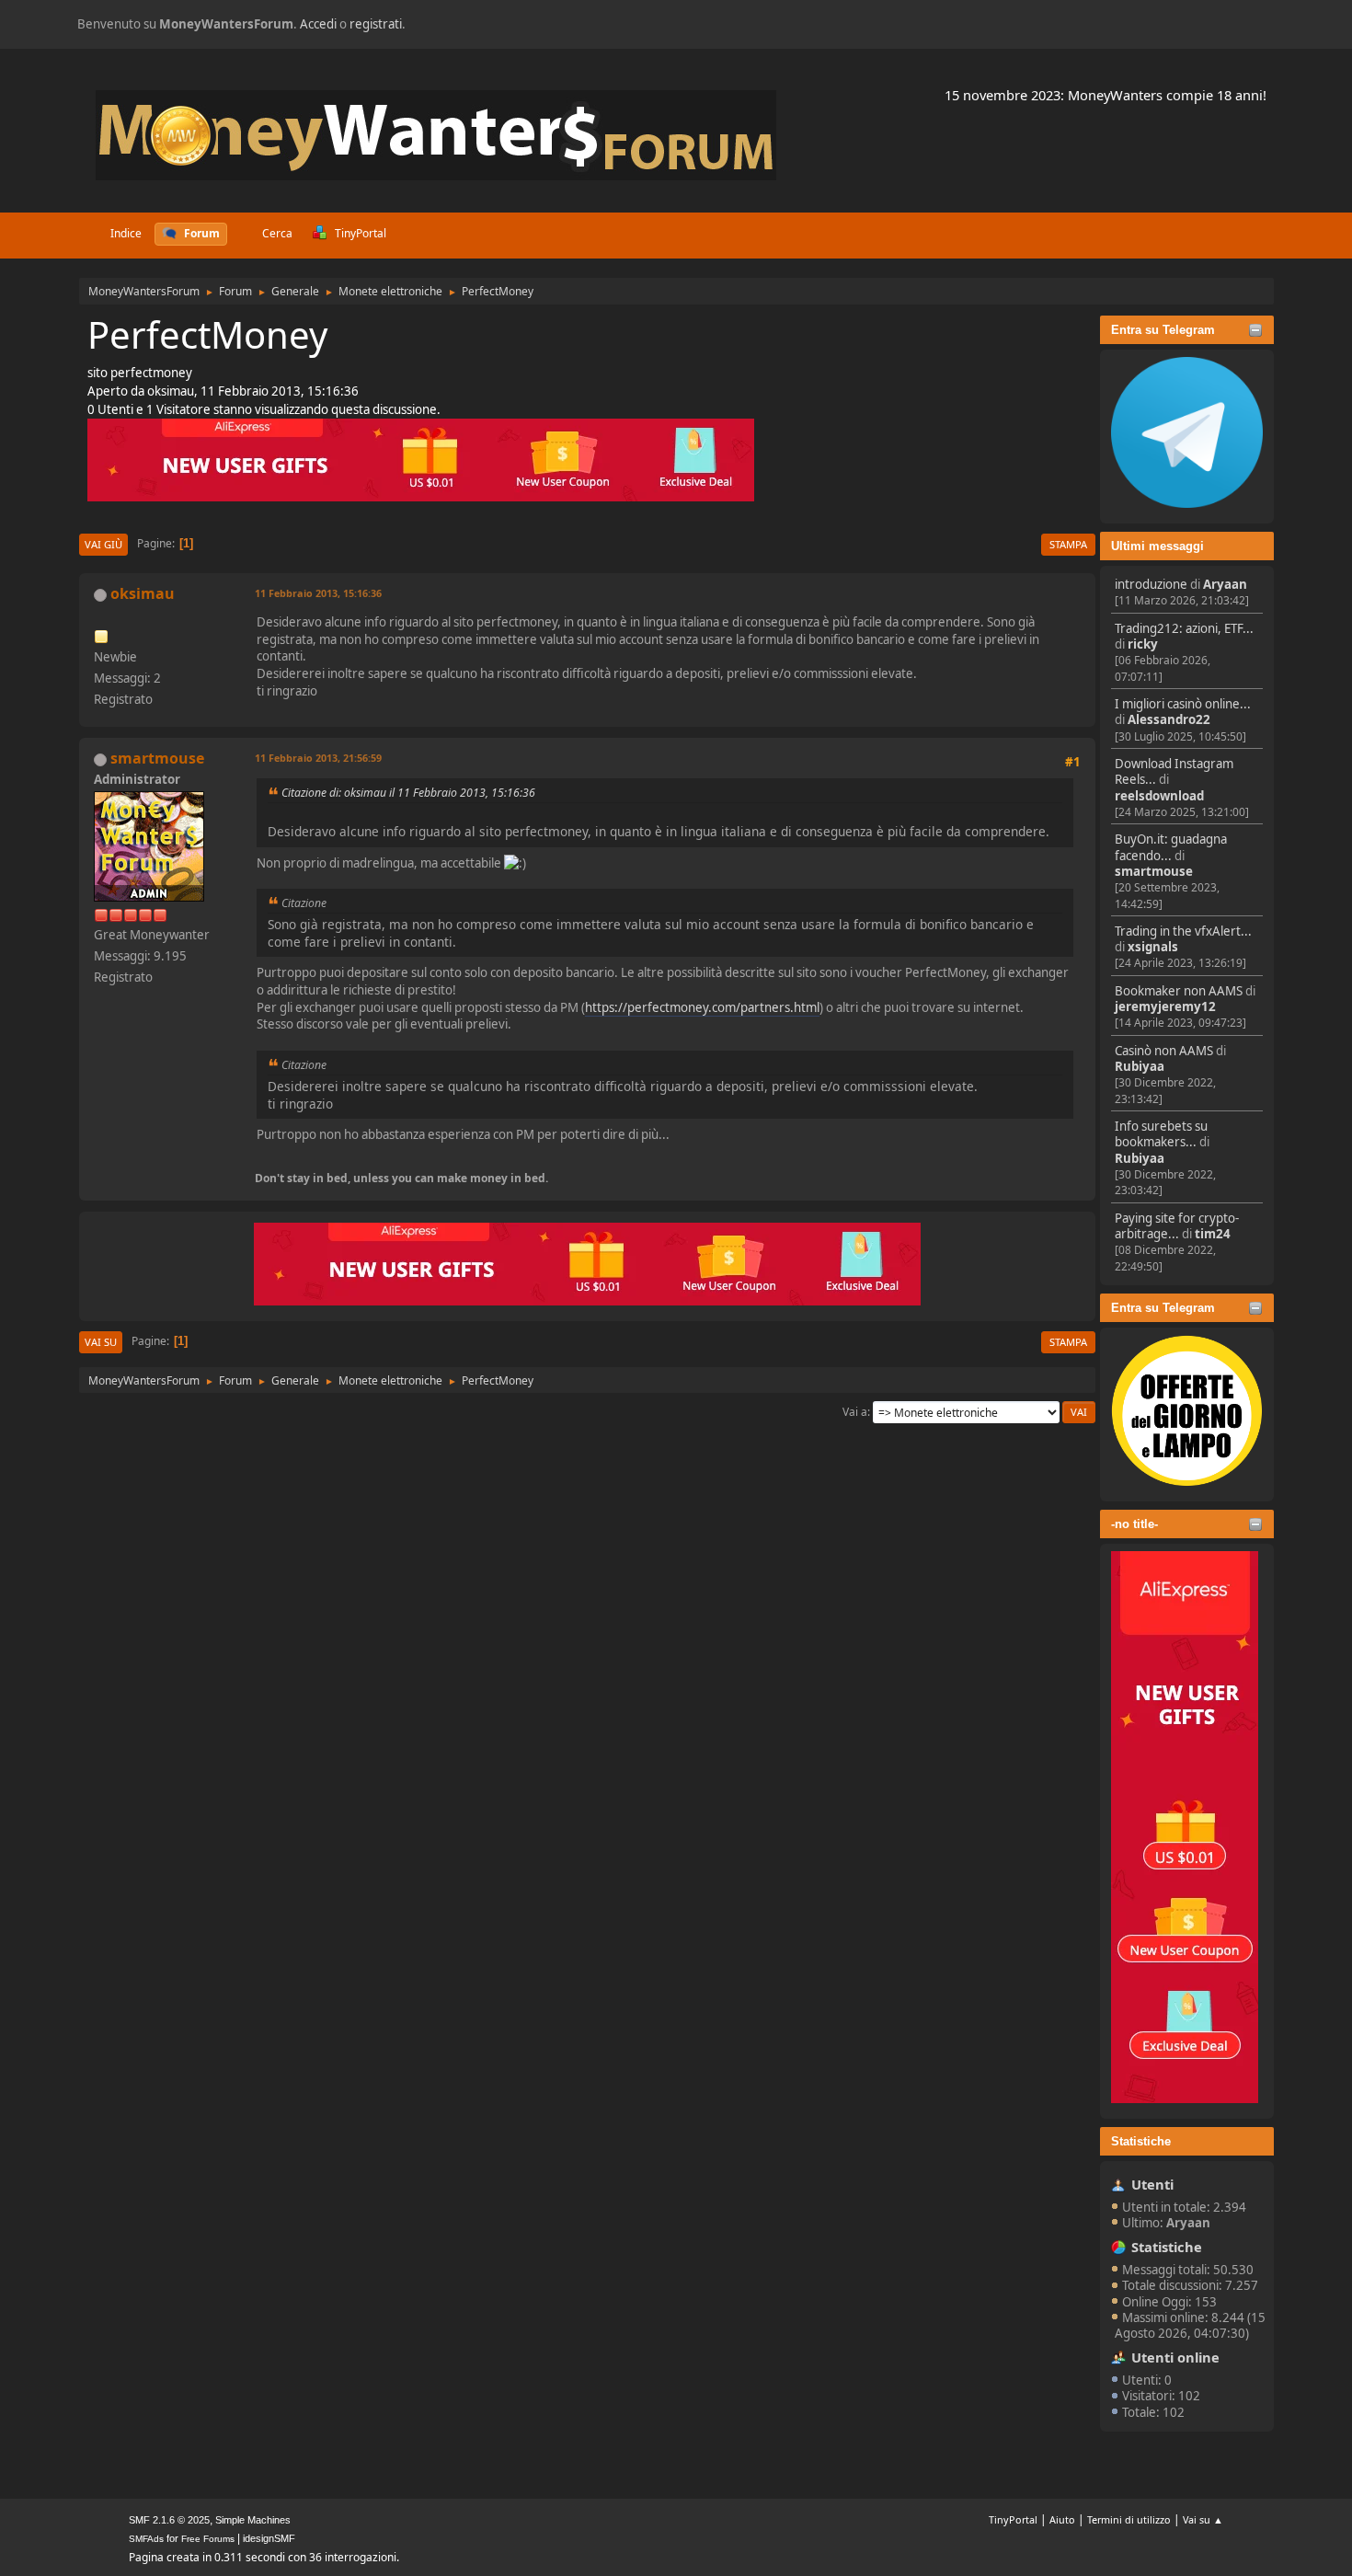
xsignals (1153, 947)
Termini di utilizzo (1129, 2519)
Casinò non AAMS (1164, 1051)
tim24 (1213, 1234)
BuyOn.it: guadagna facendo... (1171, 847)
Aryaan (1225, 584)
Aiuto (1062, 2519)
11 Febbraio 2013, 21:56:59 (318, 758)
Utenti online (1175, 2357)
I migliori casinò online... (1183, 704)
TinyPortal (1013, 2519)
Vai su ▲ (1203, 2519)
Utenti (1152, 2184)
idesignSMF (269, 2538)
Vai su (101, 1342)
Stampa (1068, 544)
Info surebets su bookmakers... (1161, 1134)
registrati (376, 24)
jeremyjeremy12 (1165, 1006)
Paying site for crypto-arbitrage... (1177, 1226)
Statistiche (1141, 2141)
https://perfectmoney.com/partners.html (702, 1007)
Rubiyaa (1140, 1066)
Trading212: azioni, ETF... (1184, 628)
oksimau (143, 593)
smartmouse (1154, 871)
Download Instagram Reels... (1174, 771)
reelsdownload (1159, 796)
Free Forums (208, 2539)
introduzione (1151, 584)
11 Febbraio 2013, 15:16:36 (318, 593)
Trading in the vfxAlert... (1183, 931)
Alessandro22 (1169, 719)
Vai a (855, 1412)
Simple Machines (253, 2520)
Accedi (318, 24)
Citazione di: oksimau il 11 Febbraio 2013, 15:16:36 (408, 793)
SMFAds (146, 2539)
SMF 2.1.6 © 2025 (169, 2520)
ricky (1143, 644)
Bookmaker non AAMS (1179, 991)
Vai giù (103, 544)
